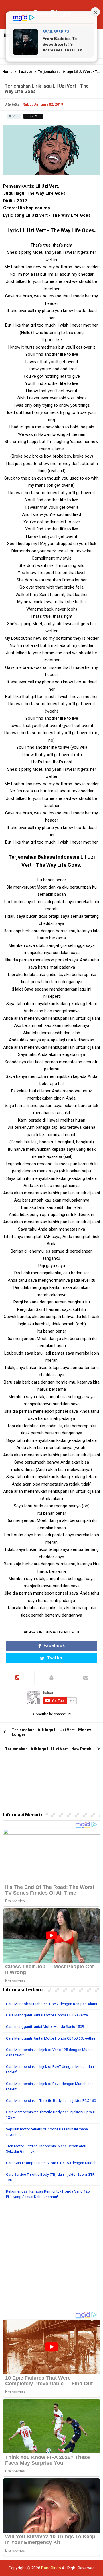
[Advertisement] (51, 2257)
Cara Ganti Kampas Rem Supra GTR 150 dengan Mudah (51, 2163)
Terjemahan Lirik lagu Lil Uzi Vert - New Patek (48, 1749)
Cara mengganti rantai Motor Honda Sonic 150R (45, 2027)
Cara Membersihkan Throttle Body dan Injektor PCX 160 (51, 2101)
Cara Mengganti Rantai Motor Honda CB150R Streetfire (51, 2038)
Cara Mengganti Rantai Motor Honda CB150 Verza (47, 2015)
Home (7, 72)
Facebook (54, 1646)
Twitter (54, 1658)
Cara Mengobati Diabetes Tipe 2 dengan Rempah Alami (51, 2004)
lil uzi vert (25, 72)
